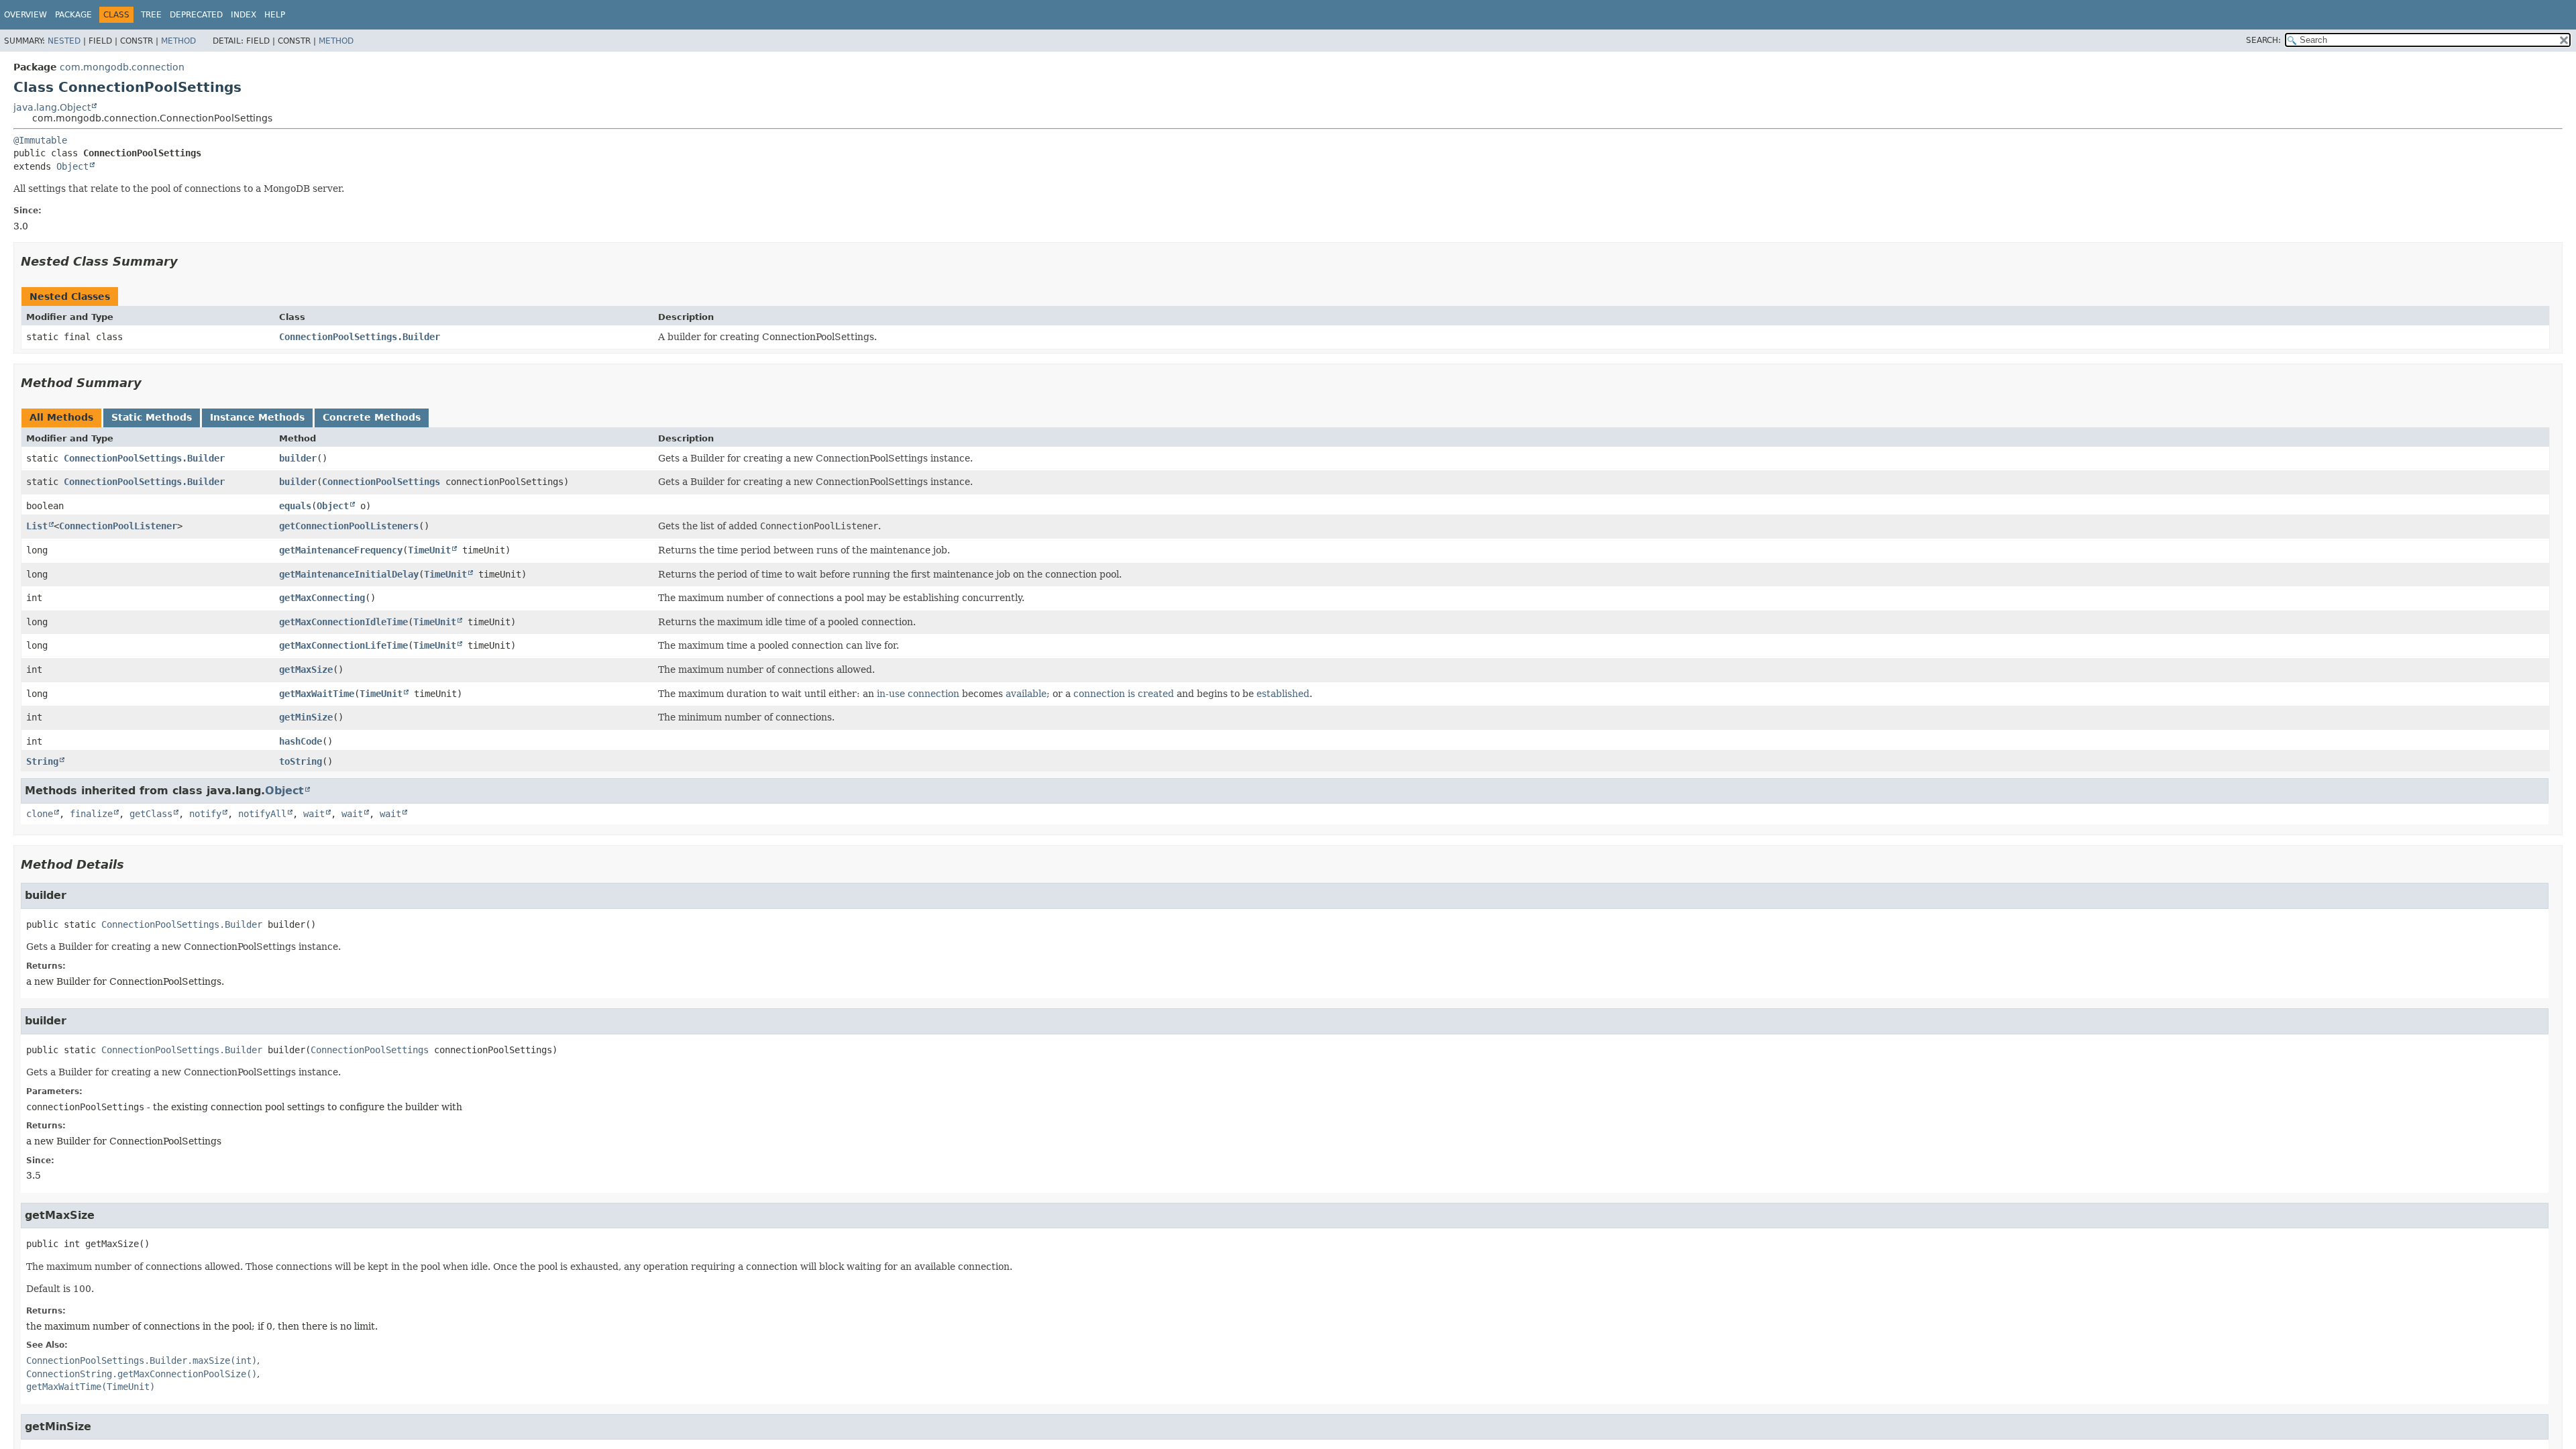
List (37, 526)
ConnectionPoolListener (118, 526)
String (42, 761)
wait (314, 814)
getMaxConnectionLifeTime (343, 645)
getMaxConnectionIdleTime (343, 622)
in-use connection (918, 694)
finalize (91, 814)
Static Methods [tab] (152, 417)
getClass (151, 814)
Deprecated (196, 15)
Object (72, 166)
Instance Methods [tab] (257, 417)
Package (73, 15)
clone (40, 814)
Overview (25, 15)
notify (205, 814)
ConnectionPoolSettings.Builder (360, 337)
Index (244, 15)
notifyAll (262, 814)
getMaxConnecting (322, 598)
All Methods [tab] (61, 417)
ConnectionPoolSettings (381, 482)
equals (295, 506)
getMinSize (306, 717)
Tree (151, 15)
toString (301, 761)
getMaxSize (306, 669)
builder (298, 458)
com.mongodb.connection (122, 67)
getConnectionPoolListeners (349, 526)
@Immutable (40, 140)
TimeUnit (429, 550)
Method (178, 41)
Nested (64, 41)
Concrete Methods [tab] (372, 417)
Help (275, 15)
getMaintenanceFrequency (341, 550)
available (1026, 694)
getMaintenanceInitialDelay (349, 574)
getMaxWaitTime (317, 694)
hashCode (301, 741)
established (1283, 694)
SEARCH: (2263, 40)
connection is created (1124, 694)
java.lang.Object (52, 107)
